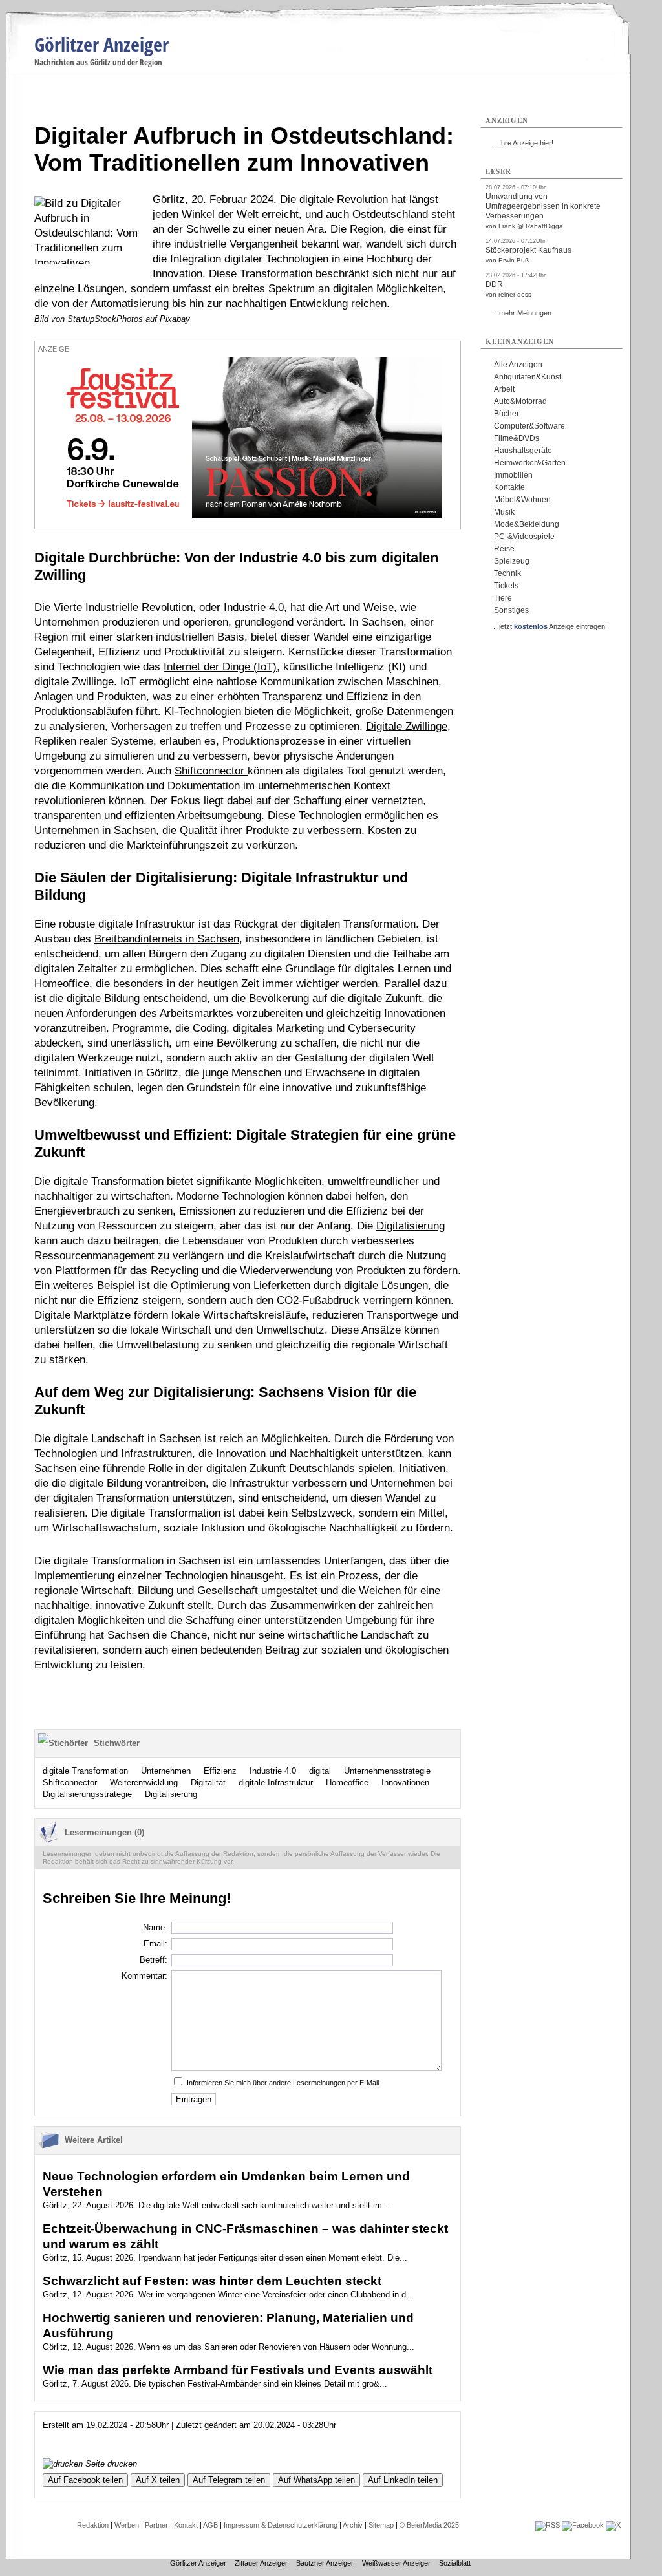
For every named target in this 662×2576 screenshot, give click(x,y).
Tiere (503, 598)
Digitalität (208, 1783)
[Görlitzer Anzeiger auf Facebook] (583, 2525)
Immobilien (513, 475)
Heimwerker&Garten (530, 463)
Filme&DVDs (517, 438)
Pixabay (175, 319)
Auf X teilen (158, 2480)
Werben (127, 2525)
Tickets (506, 586)
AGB (210, 2525)
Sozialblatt (455, 2563)
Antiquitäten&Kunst (528, 377)
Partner (156, 2525)
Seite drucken (110, 2464)
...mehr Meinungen (522, 313)
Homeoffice (62, 984)
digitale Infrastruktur (276, 1783)
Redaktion (93, 2525)
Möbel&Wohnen (522, 500)
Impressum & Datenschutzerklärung (281, 2525)
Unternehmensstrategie (387, 1771)
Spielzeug (512, 561)
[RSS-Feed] (548, 2525)
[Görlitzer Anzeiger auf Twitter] (613, 2525)
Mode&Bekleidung (527, 524)
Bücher (507, 414)
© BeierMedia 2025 (429, 2525)
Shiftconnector (211, 771)
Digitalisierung (411, 1226)
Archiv (353, 2525)
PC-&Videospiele (524, 537)
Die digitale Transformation (99, 1181)
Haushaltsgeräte (523, 451)
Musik (504, 512)
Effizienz (220, 1771)
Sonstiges (511, 610)
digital (320, 1771)
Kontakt (186, 2525)
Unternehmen (166, 1771)
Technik (507, 573)
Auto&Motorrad (520, 401)
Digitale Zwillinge (407, 726)
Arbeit (504, 389)
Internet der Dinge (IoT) (220, 667)
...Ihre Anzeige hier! (523, 143)
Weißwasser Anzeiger (396, 2563)
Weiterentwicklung (144, 1783)
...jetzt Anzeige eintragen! (550, 626)
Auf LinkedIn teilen (403, 2480)
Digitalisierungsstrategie (87, 1794)
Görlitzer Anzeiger (101, 44)
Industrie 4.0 (254, 607)
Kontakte (509, 487)
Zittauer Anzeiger (261, 2563)
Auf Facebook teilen (85, 2480)
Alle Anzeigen (518, 365)
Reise (504, 549)
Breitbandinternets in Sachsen (167, 939)
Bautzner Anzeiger (325, 2563)
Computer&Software (529, 426)
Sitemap (381, 2525)
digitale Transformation (85, 1771)
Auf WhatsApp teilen (316, 2480)
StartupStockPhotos (105, 319)
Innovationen (405, 1783)
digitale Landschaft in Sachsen (127, 1439)
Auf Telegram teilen (229, 2480)
